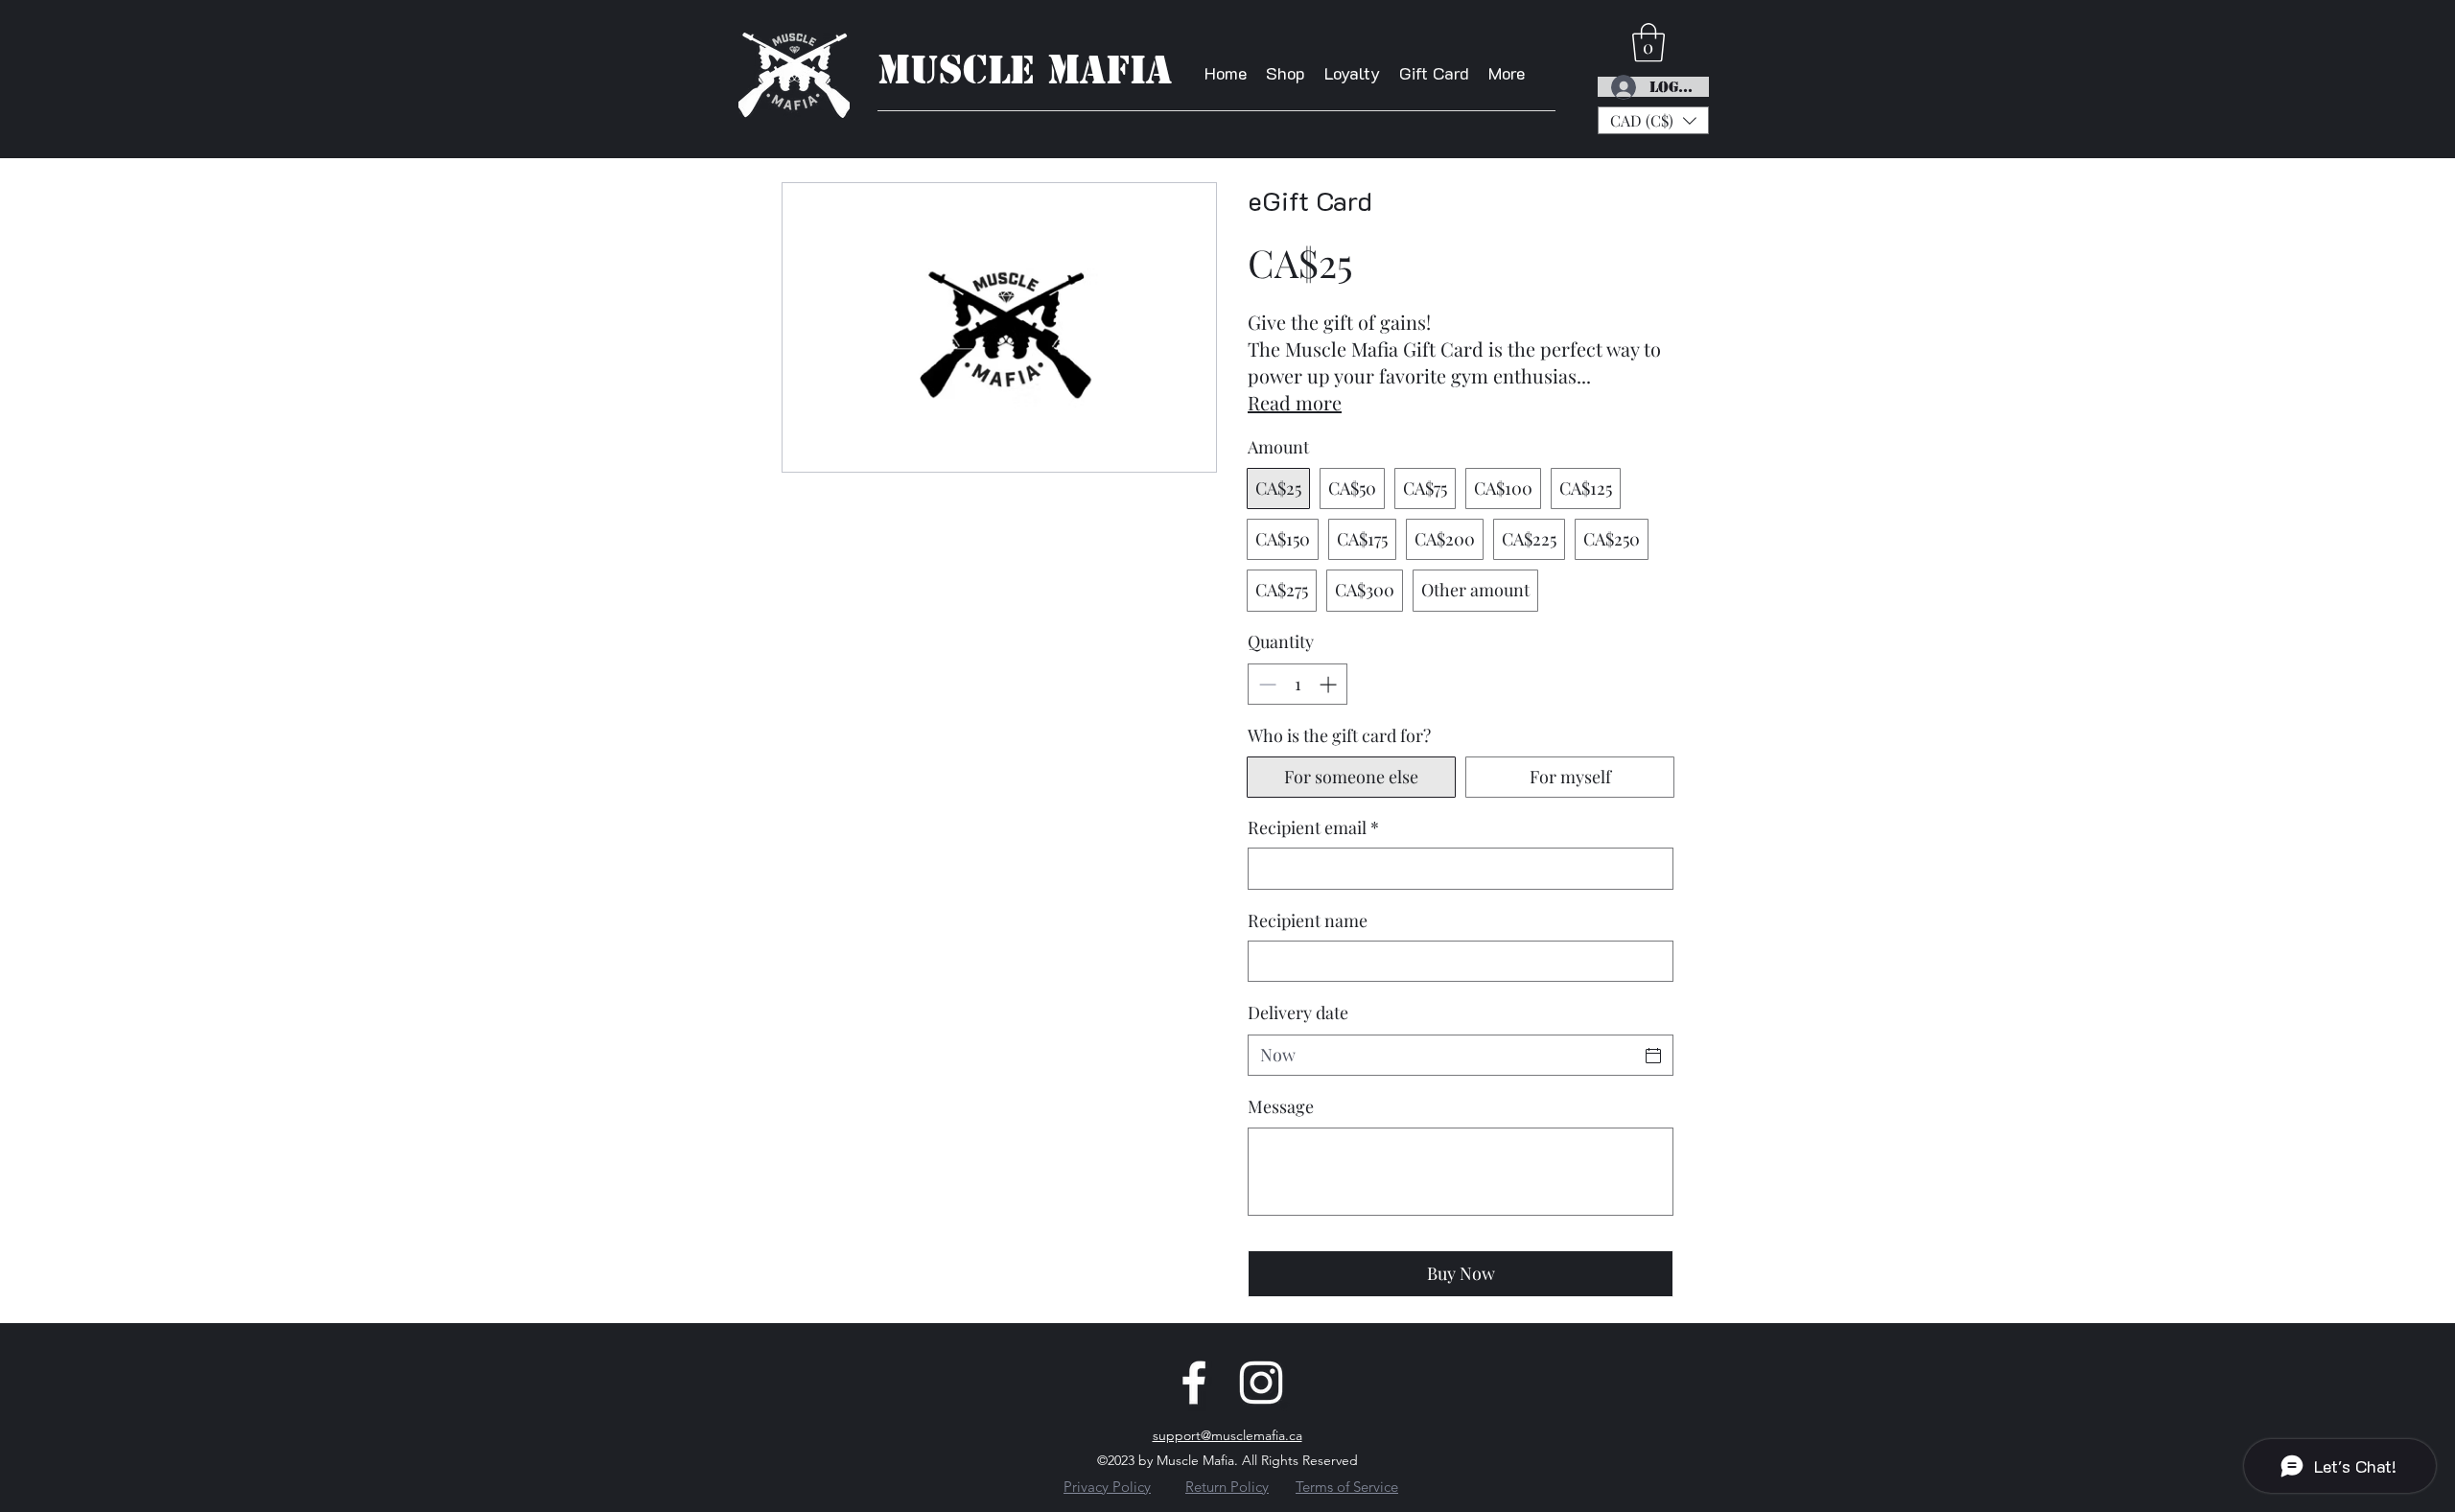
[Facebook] (1194, 1383)
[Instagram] (1261, 1383)
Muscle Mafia (1025, 70)
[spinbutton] (1298, 684)
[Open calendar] (1653, 1056)
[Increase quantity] (1330, 684)
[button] (1653, 120)
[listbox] (1653, 120)
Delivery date (1298, 1012)
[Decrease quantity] (1265, 684)
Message (1281, 1106)
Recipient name (1308, 920)
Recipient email (1313, 827)
